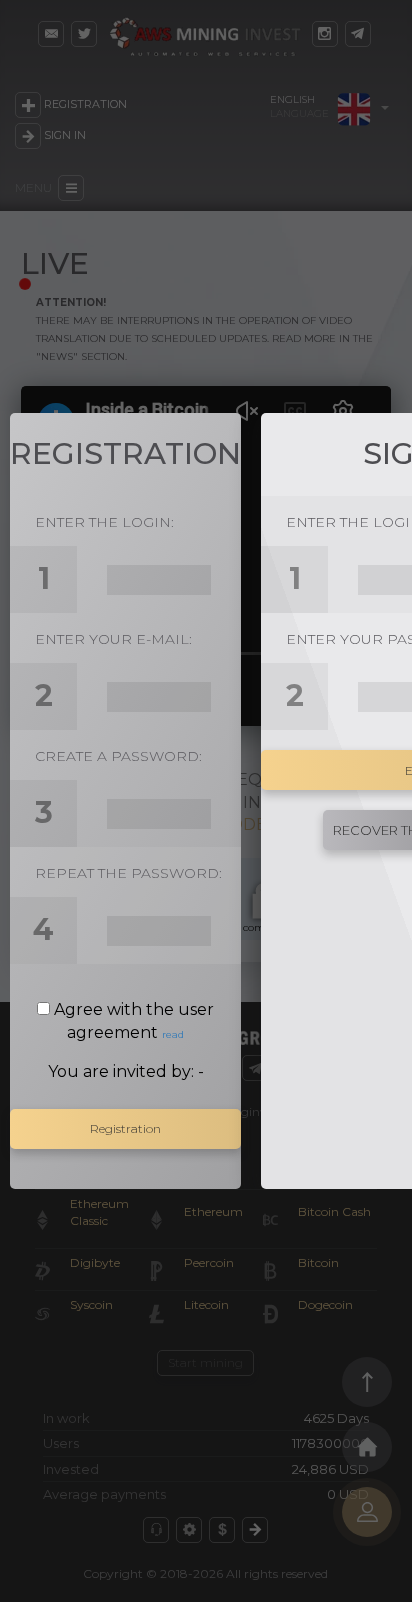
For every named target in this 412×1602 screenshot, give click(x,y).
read (173, 1034)
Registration (125, 1128)
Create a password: (118, 756)
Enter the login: (104, 522)
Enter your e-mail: (113, 639)
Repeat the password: (128, 873)
